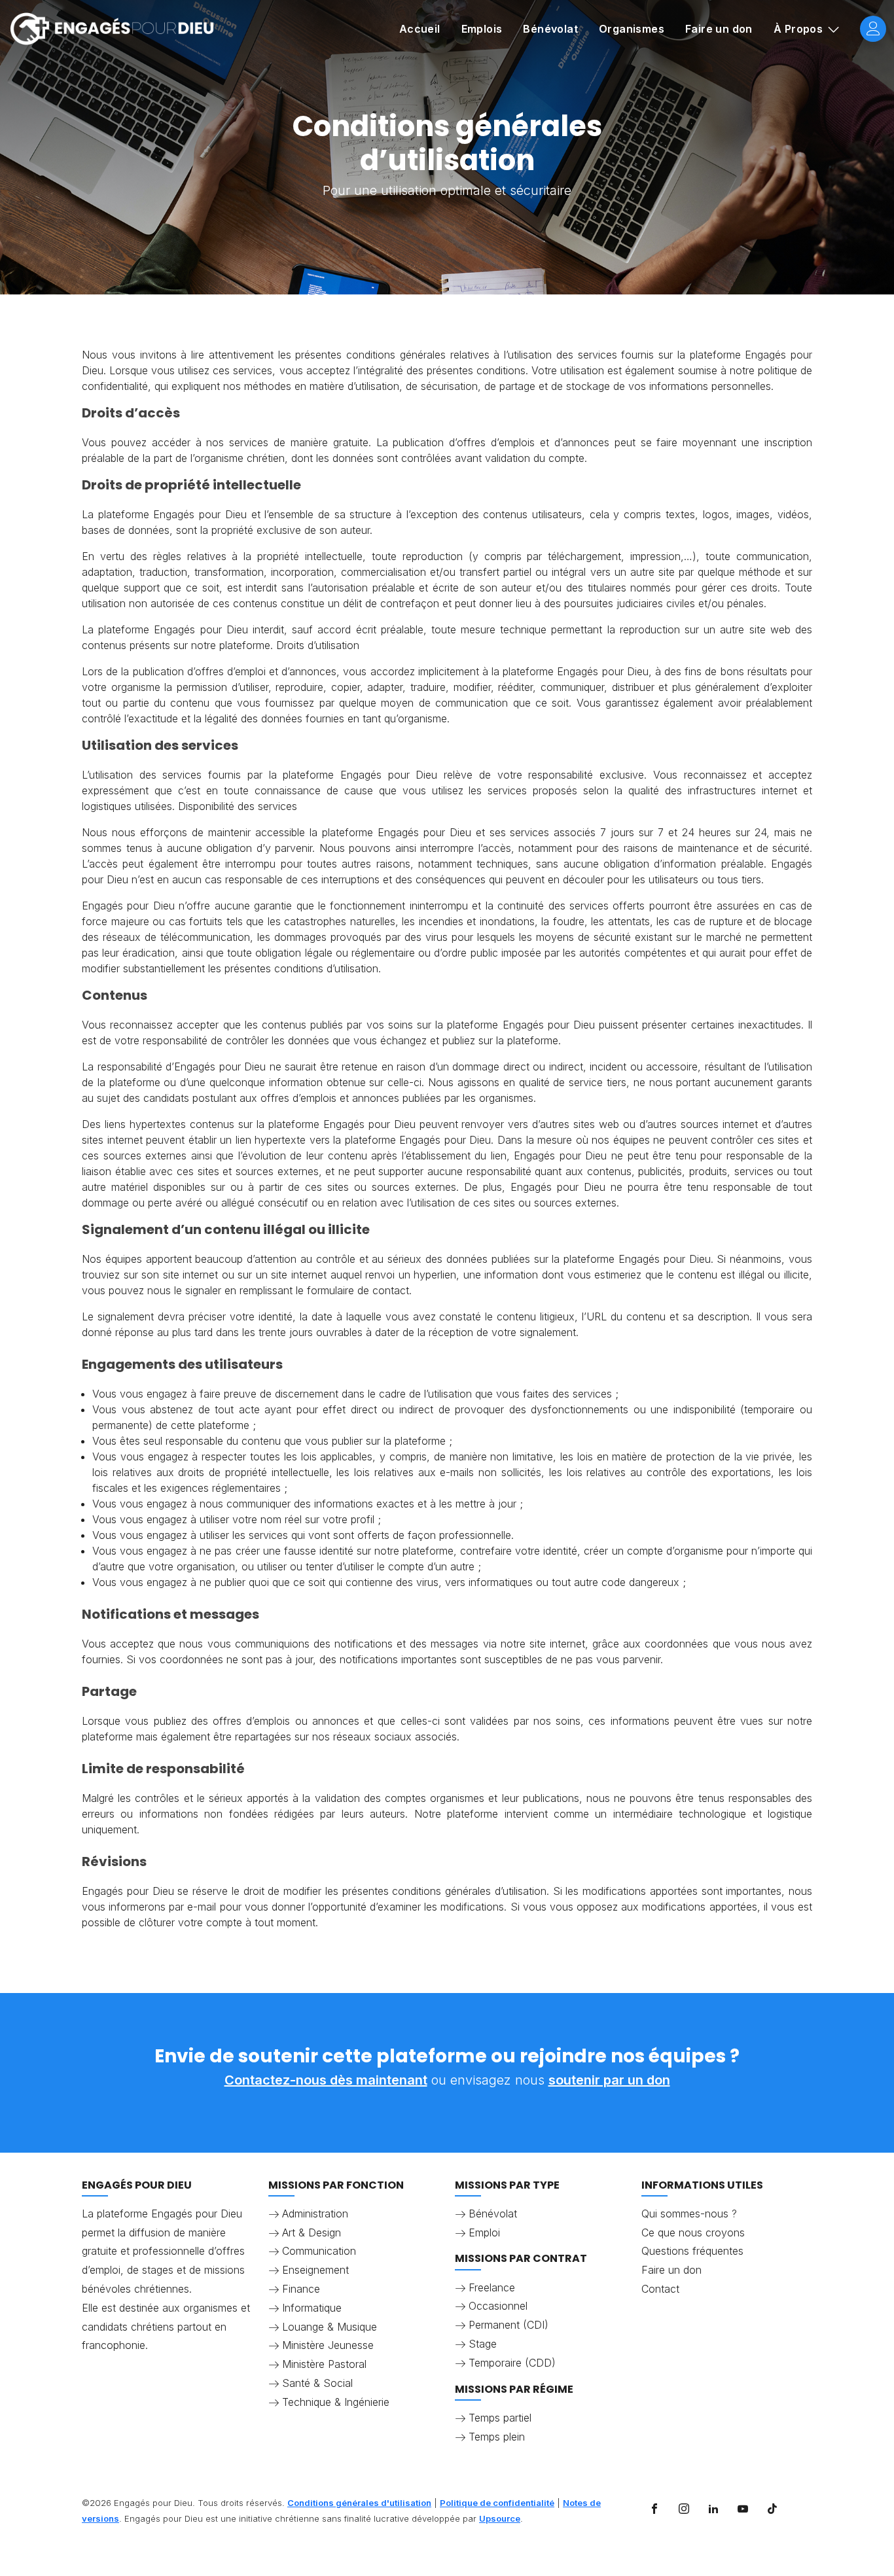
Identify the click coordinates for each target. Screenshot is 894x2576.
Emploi (484, 2232)
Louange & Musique (330, 2327)
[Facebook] (654, 2509)
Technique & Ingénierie (336, 2402)
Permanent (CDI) (509, 2325)
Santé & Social (317, 2383)
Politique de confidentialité (497, 2503)
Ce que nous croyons (693, 2232)
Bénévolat (550, 29)
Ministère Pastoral (324, 2364)
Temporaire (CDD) (512, 2363)
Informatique (312, 2308)
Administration (315, 2214)
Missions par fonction (336, 2185)
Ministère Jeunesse (328, 2345)
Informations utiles (702, 2185)
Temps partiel (500, 2418)
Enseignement (315, 2270)
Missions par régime (514, 2389)
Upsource (500, 2518)
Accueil (420, 29)
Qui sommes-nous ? (689, 2214)
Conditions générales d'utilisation (359, 2503)
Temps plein (497, 2437)
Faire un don (719, 29)
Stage (483, 2344)
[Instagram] (684, 2509)
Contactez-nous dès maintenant (326, 2080)
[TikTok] (772, 2509)
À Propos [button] (800, 29)
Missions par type (507, 2185)
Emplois (482, 29)
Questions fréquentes (692, 2251)
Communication (319, 2251)
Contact (660, 2289)
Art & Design (312, 2232)
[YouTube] (743, 2509)
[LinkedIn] (713, 2509)
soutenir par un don (609, 2080)
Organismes (632, 29)
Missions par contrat (521, 2258)
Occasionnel (498, 2306)
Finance (301, 2289)
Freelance (492, 2287)
